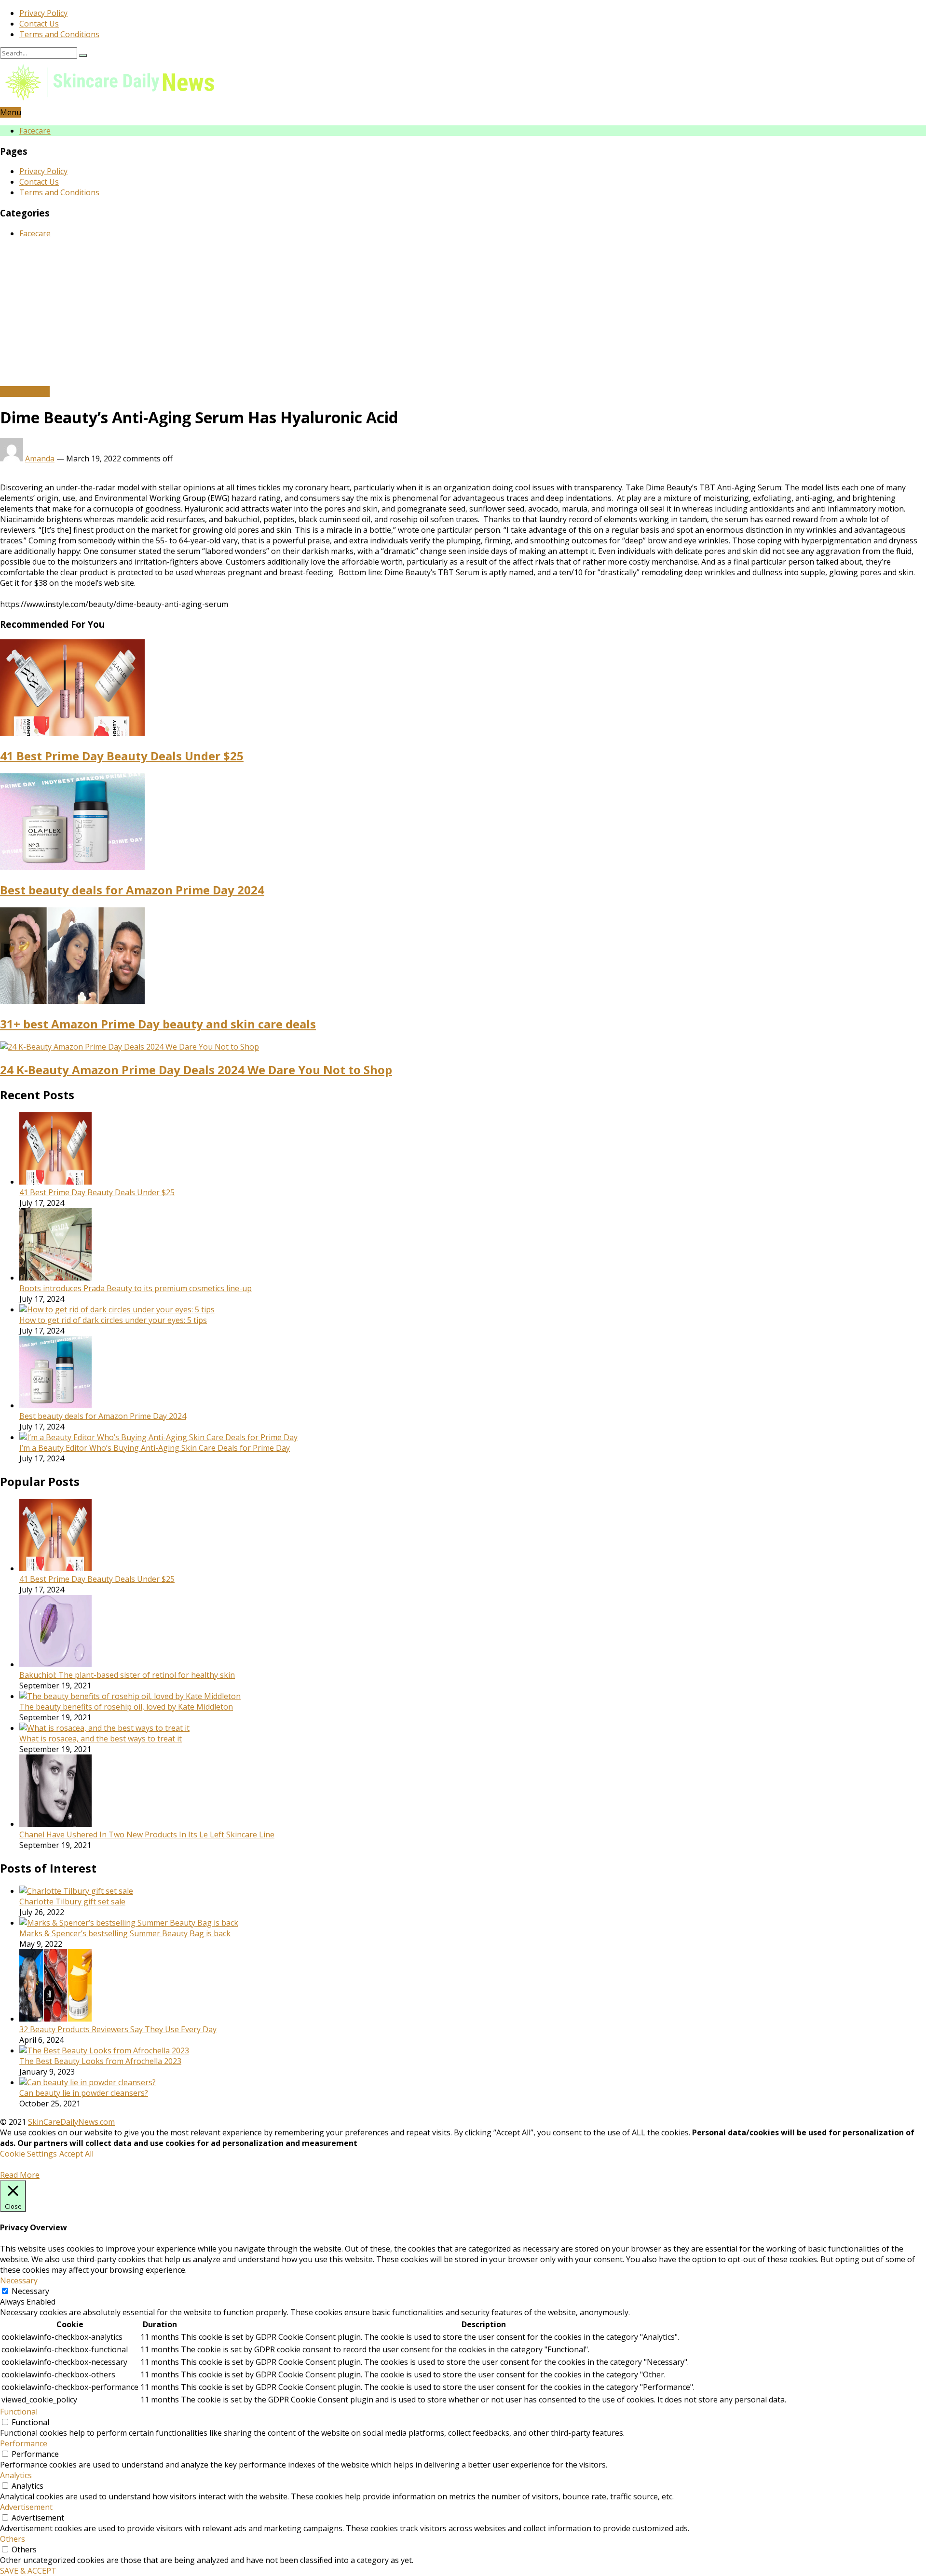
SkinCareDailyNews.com (71, 2122)
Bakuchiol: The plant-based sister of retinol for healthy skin (127, 1675)
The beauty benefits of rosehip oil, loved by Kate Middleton (126, 1707)
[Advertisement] (463, 314)
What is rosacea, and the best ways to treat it (101, 1739)
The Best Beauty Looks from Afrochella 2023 (100, 2061)
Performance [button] (24, 2443)
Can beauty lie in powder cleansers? (84, 2093)
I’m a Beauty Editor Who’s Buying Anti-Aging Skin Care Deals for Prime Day (155, 1448)
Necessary (30, 2291)
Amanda (40, 459)
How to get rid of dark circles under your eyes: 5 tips (113, 1320)
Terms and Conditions (59, 34)
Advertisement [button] (26, 2507)
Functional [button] (19, 2412)
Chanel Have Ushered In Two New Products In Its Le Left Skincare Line (147, 1834)
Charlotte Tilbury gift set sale (72, 1902)
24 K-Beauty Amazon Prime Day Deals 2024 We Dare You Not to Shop (196, 1070)
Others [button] (13, 2539)
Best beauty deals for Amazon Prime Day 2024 (132, 890)
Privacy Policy (43, 13)
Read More (20, 2175)
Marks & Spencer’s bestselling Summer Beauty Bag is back (125, 1933)
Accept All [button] (76, 2154)
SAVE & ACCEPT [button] (28, 2571)
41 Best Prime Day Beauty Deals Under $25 (122, 756)
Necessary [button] (19, 2280)
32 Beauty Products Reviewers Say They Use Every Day (118, 2029)
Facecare (35, 131)
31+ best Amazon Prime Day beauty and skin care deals (158, 1024)
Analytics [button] (16, 2475)
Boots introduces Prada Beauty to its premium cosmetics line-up (136, 1288)
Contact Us (39, 24)
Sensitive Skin (25, 391)
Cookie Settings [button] (28, 2154)
